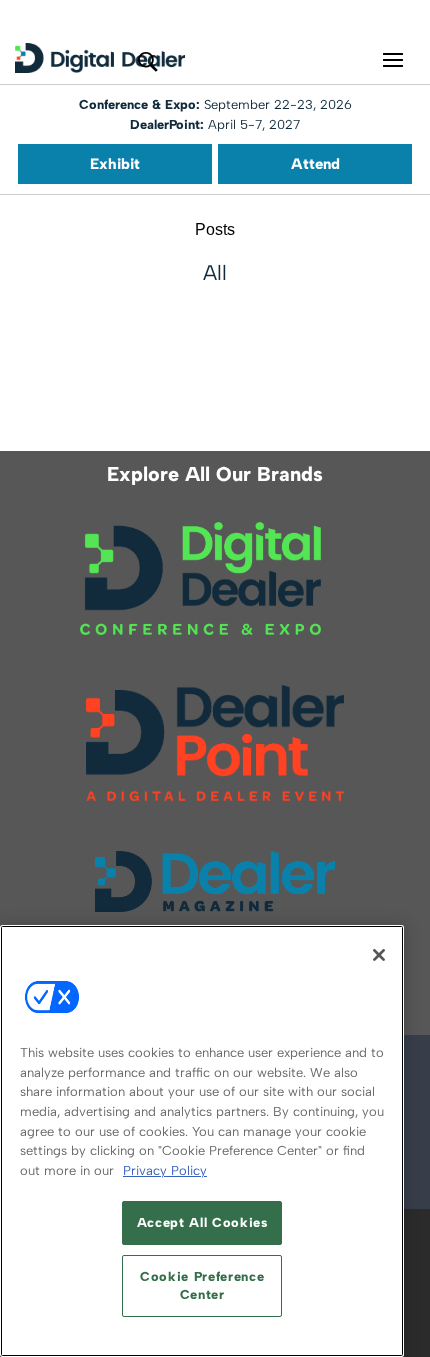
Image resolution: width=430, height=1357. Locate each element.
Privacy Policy (165, 1170)
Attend (315, 164)
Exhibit (115, 164)
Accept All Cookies (202, 1222)
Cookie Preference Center (202, 1285)
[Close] (379, 955)
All (215, 272)
